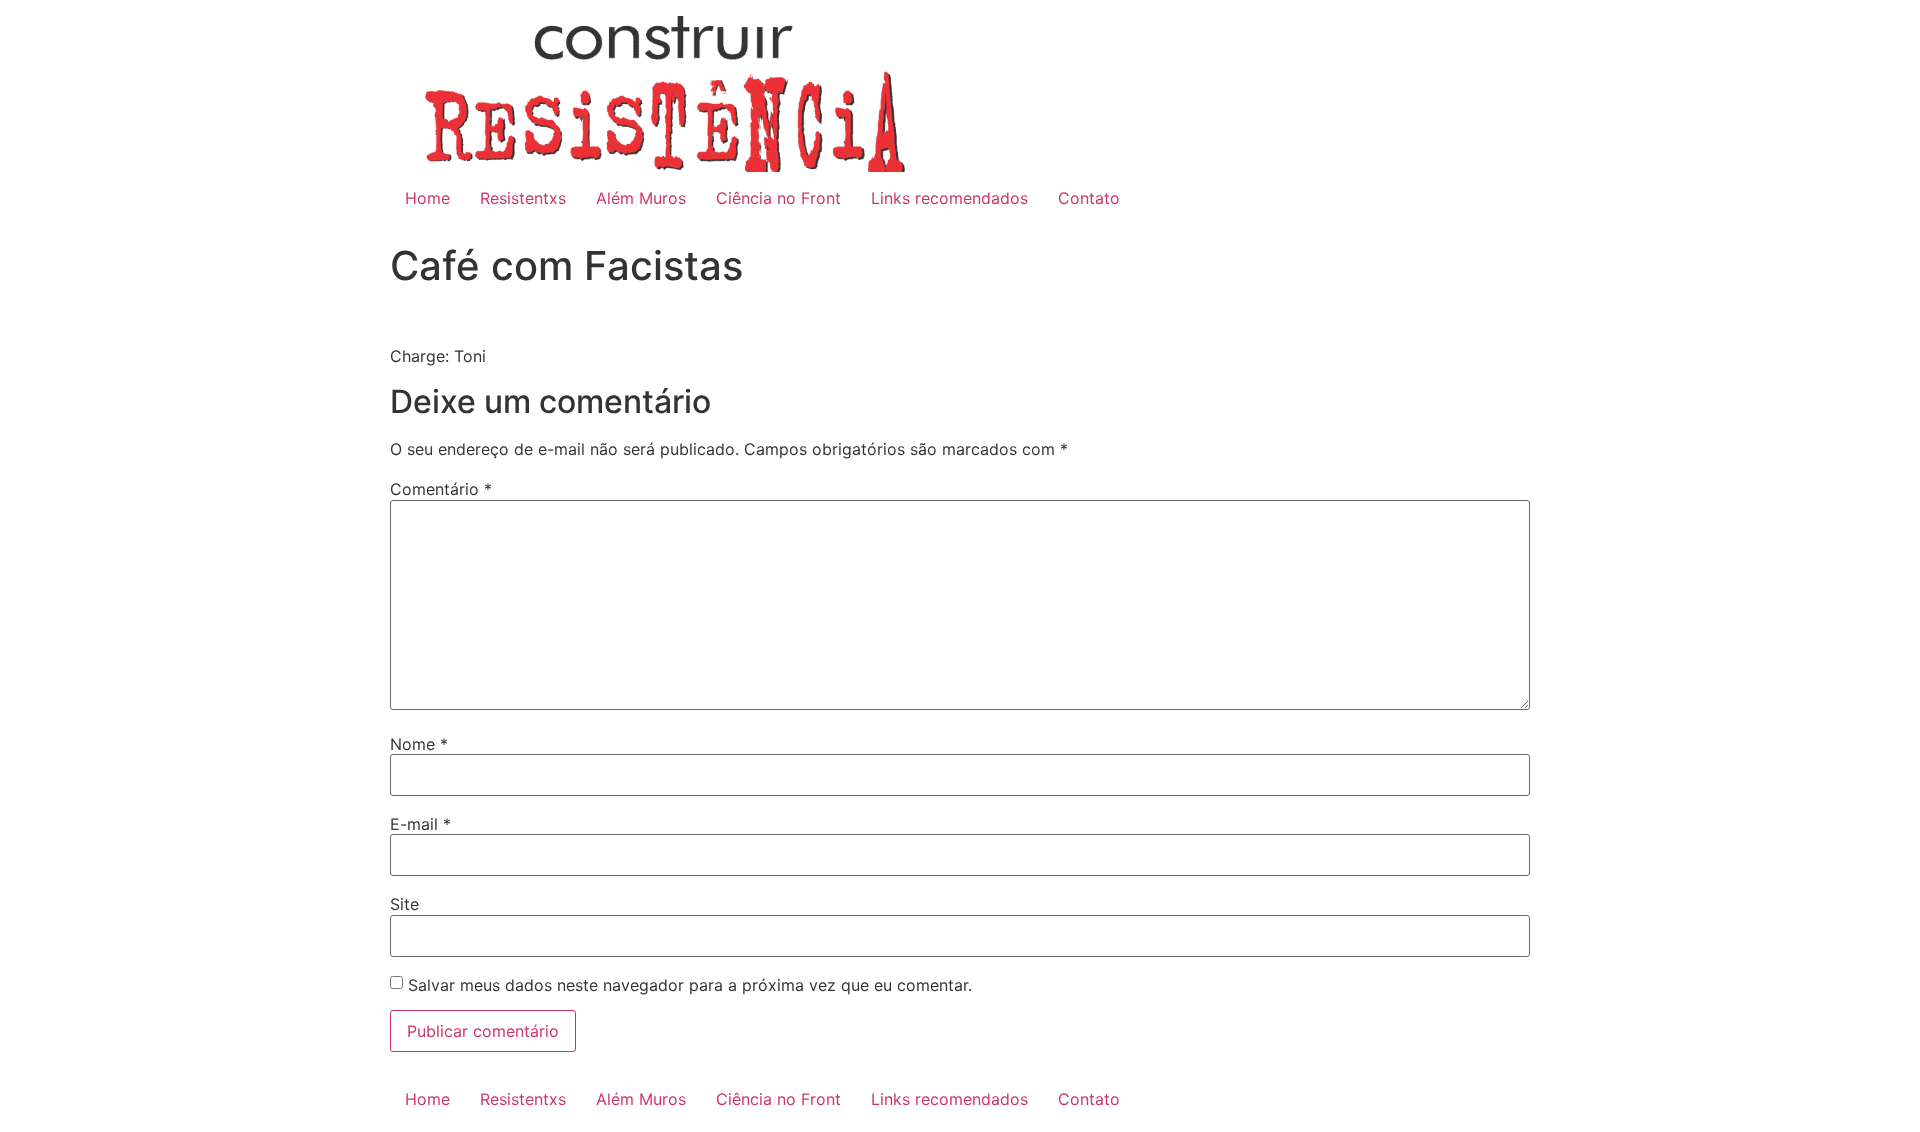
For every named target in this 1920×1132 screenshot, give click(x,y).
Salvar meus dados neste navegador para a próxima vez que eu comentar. (690, 985)
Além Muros (641, 198)
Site (404, 904)
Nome (419, 744)
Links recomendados (949, 198)
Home (427, 198)
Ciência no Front (778, 198)
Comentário (441, 489)
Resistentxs (523, 198)
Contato (1089, 198)
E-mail (420, 824)
